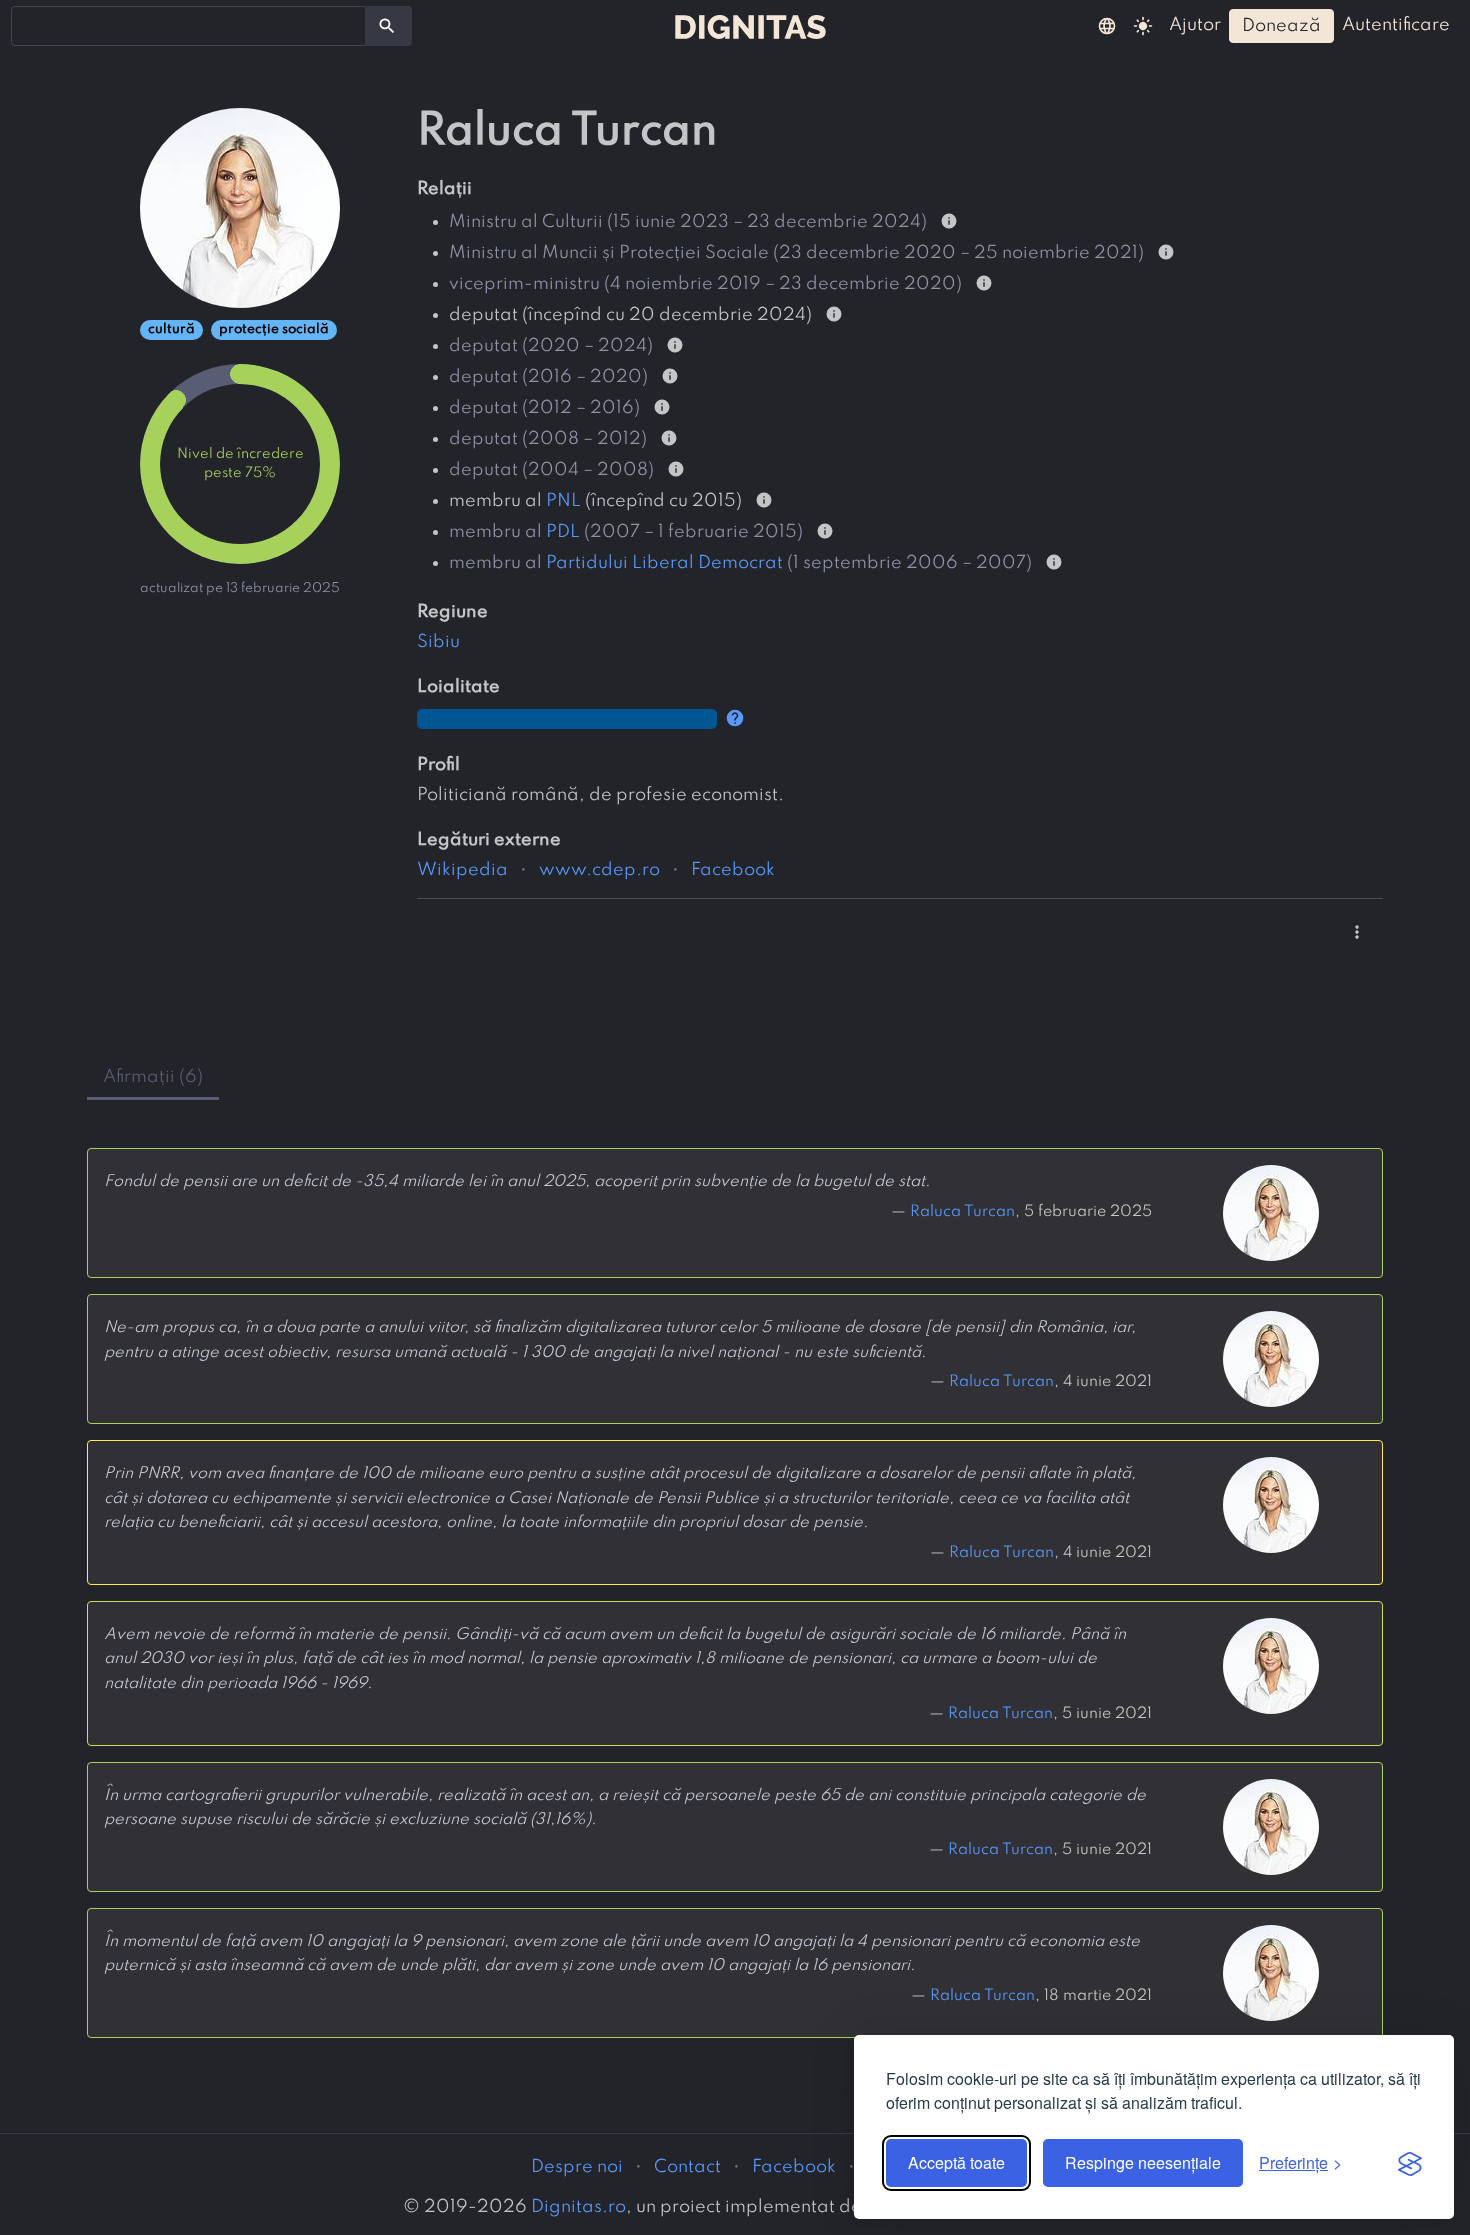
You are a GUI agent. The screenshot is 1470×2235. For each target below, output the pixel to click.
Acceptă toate (956, 2162)
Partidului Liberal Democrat (664, 563)
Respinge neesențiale (1143, 2162)
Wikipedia (462, 870)
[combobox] (188, 26)
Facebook (733, 870)
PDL (563, 532)
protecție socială (274, 329)
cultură (171, 329)
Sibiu (438, 642)
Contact (687, 2167)
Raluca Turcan (962, 1212)
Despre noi (577, 2167)
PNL (563, 501)
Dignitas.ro (578, 2207)
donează (1281, 26)
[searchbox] (30, 25)
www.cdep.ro (599, 870)
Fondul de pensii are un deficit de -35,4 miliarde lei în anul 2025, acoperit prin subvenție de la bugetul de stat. (517, 1182)
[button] (1107, 25)
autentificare (1396, 25)
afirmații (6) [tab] (153, 1077)
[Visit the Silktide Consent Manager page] (1410, 2163)
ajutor (1195, 25)
